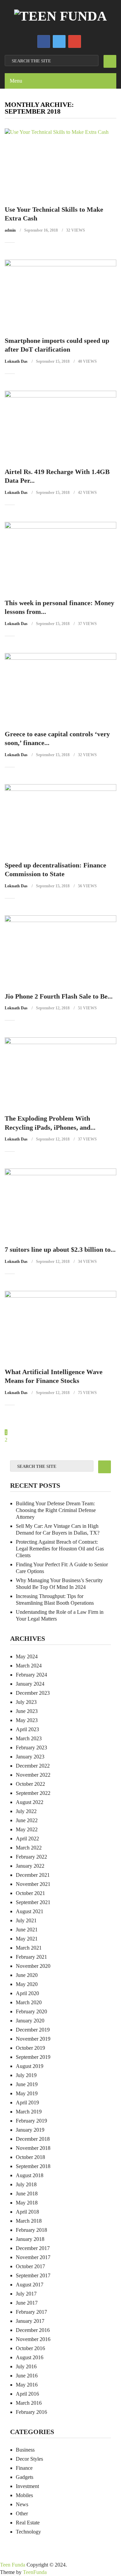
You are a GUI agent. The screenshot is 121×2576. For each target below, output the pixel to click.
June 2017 (27, 2303)
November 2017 (33, 2257)
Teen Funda (13, 2565)
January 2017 (30, 2321)
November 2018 (33, 2148)
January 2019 (30, 2130)
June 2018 (27, 2194)
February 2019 (31, 2121)
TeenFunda (35, 2572)
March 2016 (29, 2403)
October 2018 (30, 2157)
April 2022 (27, 1839)
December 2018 (33, 2139)
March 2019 (29, 2112)
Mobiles (24, 2495)
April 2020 (27, 1993)
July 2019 (26, 2075)
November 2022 (33, 1775)
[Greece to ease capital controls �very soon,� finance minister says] (61, 688)
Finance (24, 2468)
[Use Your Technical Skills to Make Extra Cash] (61, 163)
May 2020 (27, 1984)
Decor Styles (29, 2459)
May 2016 (27, 2385)
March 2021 (29, 1948)
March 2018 (29, 2221)
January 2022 (30, 1866)
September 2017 (33, 2275)
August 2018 (30, 2175)
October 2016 (30, 2348)
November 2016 (33, 2339)
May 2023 (27, 1720)
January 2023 (30, 1757)
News (22, 2504)
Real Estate (28, 2523)
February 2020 (31, 2011)
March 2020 (29, 2002)
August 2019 (30, 2066)
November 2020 (33, 1966)
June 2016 (27, 2376)
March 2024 (29, 1666)
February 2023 (31, 1748)
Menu (16, 81)
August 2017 (30, 2285)
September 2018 (33, 2166)
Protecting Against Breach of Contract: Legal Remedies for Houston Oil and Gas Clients (60, 1549)
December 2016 (33, 2330)
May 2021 (27, 1939)
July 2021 (26, 1920)
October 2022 (30, 1784)
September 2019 (33, 2057)
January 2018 (30, 2239)
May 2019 (27, 2093)
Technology (28, 2532)
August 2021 (30, 1911)
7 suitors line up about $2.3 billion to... (60, 1249)
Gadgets (25, 2477)
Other (22, 2513)
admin (10, 230)
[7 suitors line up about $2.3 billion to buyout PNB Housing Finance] (61, 1203)
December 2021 (33, 1875)
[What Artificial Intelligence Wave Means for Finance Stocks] (61, 1326)
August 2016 (30, 2357)
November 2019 (33, 2039)
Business (25, 2450)
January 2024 (30, 1684)
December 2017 (33, 2248)
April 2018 (27, 2212)
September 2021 (33, 1902)
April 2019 (27, 2103)
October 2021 (30, 1893)
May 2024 (27, 1656)
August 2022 (30, 1802)
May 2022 (27, 1829)
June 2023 (27, 1711)
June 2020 (27, 1975)
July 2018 (26, 2184)
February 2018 (31, 2230)
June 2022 (27, 1820)
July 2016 (26, 2366)
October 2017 (30, 2266)
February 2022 (31, 1857)
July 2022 (26, 1811)
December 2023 (33, 1693)
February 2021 (31, 1957)
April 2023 (27, 1729)
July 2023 (26, 1702)
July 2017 (26, 2294)
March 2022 (29, 1848)
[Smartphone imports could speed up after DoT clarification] (61, 294)
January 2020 (30, 2021)
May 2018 (27, 2203)
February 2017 (31, 2312)
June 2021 (27, 1930)
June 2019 (27, 2084)
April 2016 (27, 2394)
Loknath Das (16, 361)
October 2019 (30, 2048)
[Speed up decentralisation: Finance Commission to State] (61, 819)
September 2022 (33, 1793)
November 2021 (33, 1884)
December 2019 (33, 2030)
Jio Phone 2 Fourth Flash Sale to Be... (59, 996)
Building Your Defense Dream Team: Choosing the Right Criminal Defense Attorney (56, 1510)
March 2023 (29, 1738)
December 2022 (33, 1766)
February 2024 (31, 1675)
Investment (27, 2486)
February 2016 (31, 2412)
